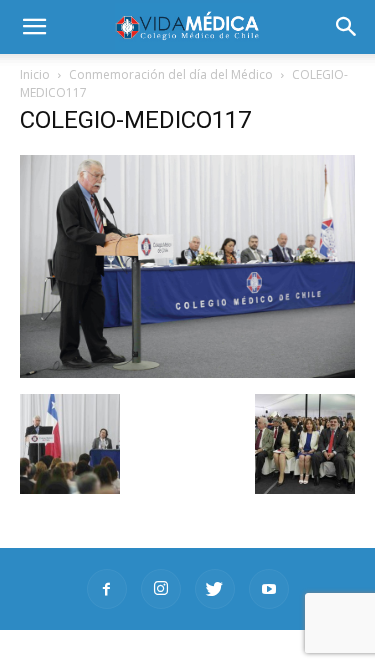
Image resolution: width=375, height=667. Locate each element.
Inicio (35, 74)
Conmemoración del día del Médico (171, 74)
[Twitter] (215, 589)
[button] (347, 27)
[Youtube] (269, 589)
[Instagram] (161, 589)
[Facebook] (107, 589)
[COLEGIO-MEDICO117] (187, 373)
